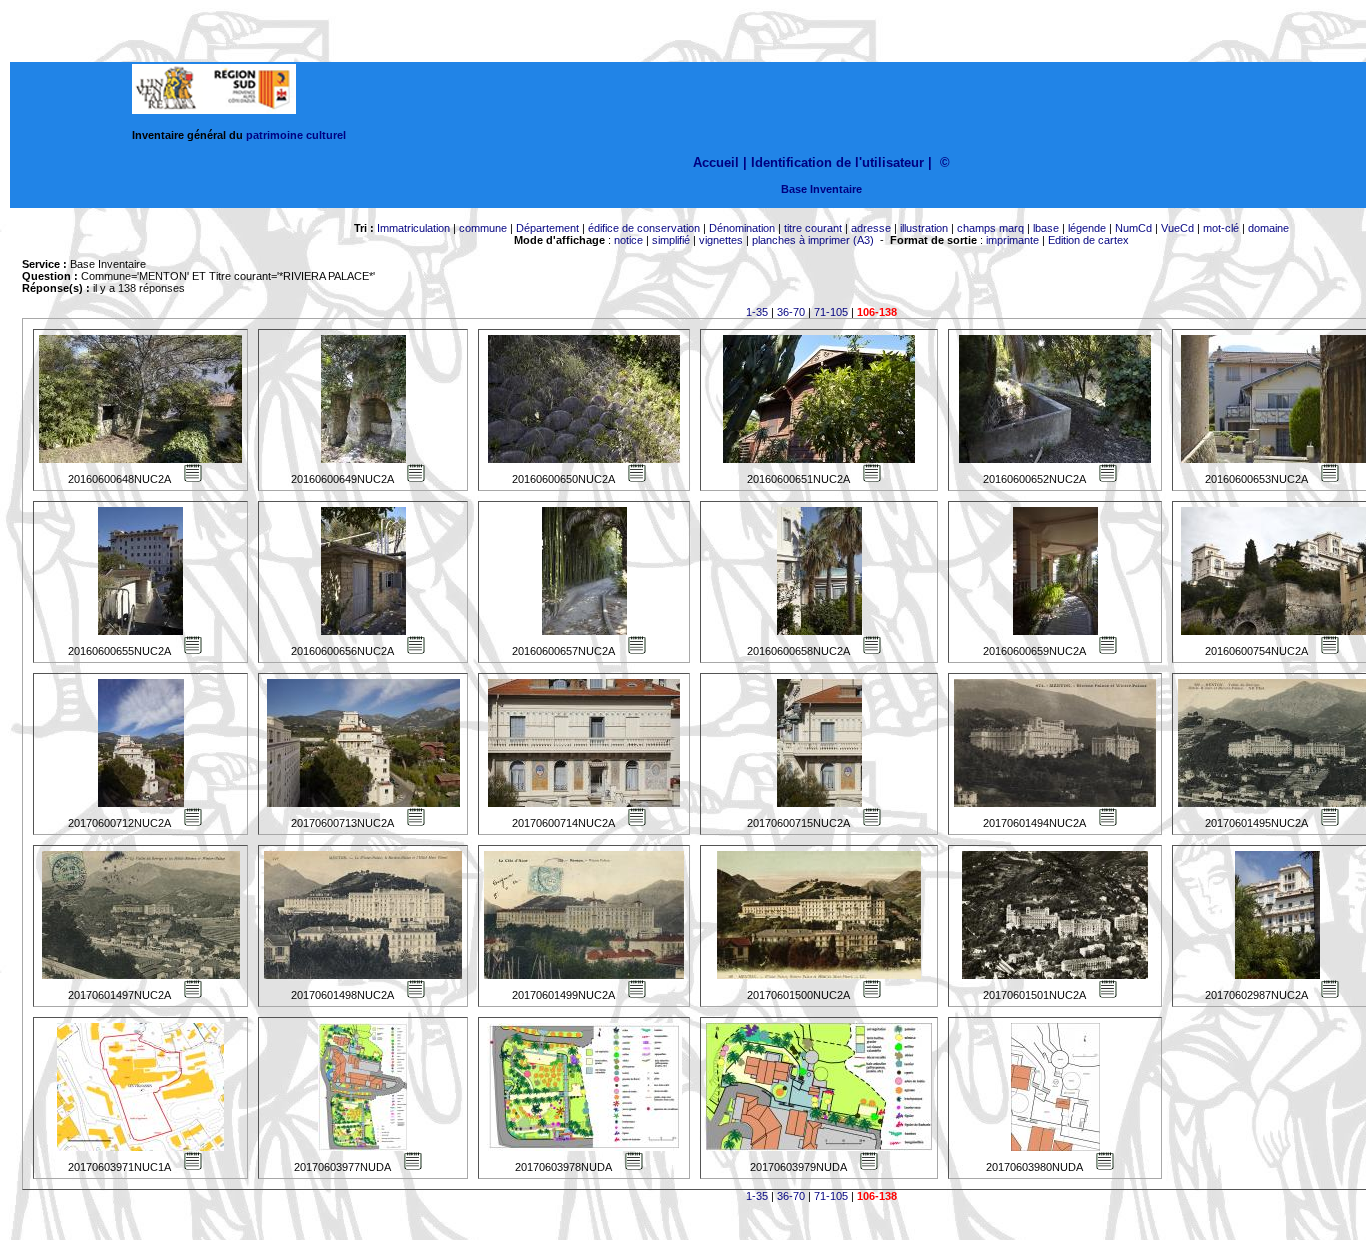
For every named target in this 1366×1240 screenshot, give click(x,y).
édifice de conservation (644, 228)
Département (547, 228)
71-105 (831, 312)
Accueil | (720, 162)
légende (1087, 228)
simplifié (671, 240)
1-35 (757, 312)
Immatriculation (413, 228)
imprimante (1012, 240)
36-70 (791, 312)
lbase (1046, 228)
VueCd (1177, 228)
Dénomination (742, 228)
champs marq (990, 228)
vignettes (721, 240)
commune (483, 228)
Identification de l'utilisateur (837, 162)
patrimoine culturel (296, 135)
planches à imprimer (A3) (813, 240)
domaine (1268, 228)
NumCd (1133, 228)
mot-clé (1221, 228)
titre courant (813, 228)
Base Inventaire (821, 189)
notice (628, 240)
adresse (871, 228)
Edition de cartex (1088, 240)
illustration (924, 228)
